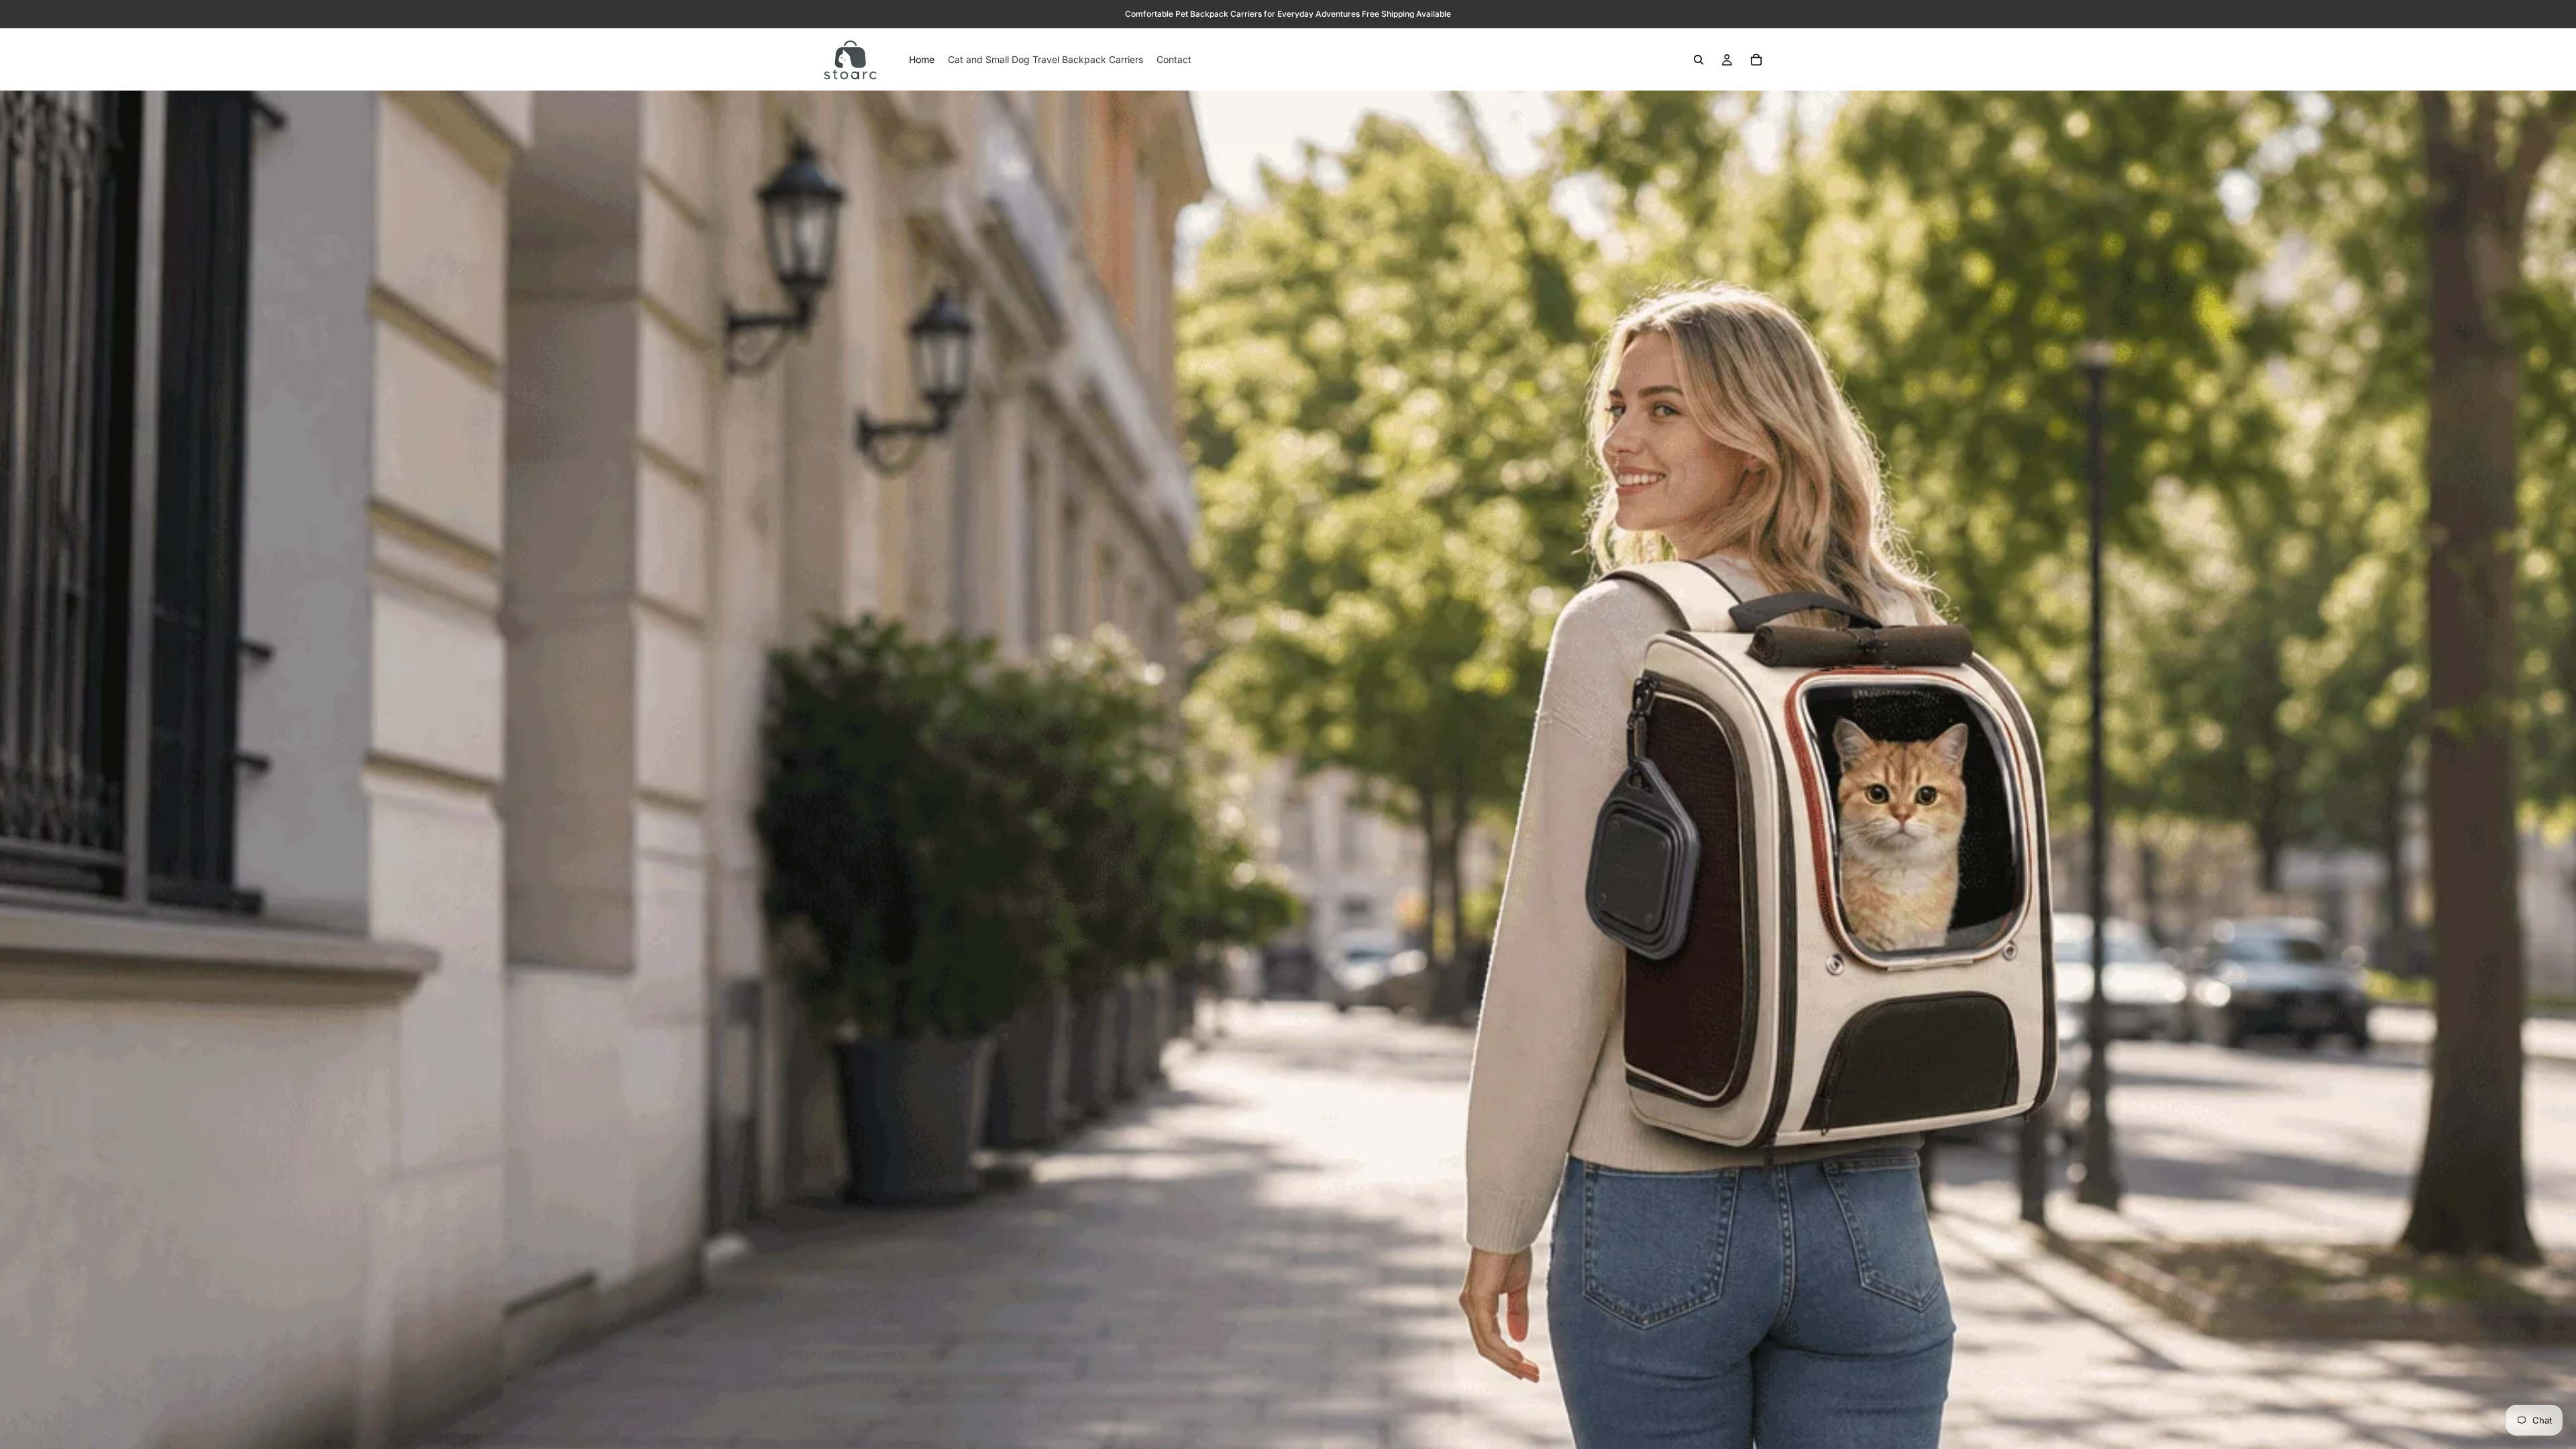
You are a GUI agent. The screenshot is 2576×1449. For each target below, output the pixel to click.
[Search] (1699, 60)
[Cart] (1756, 60)
